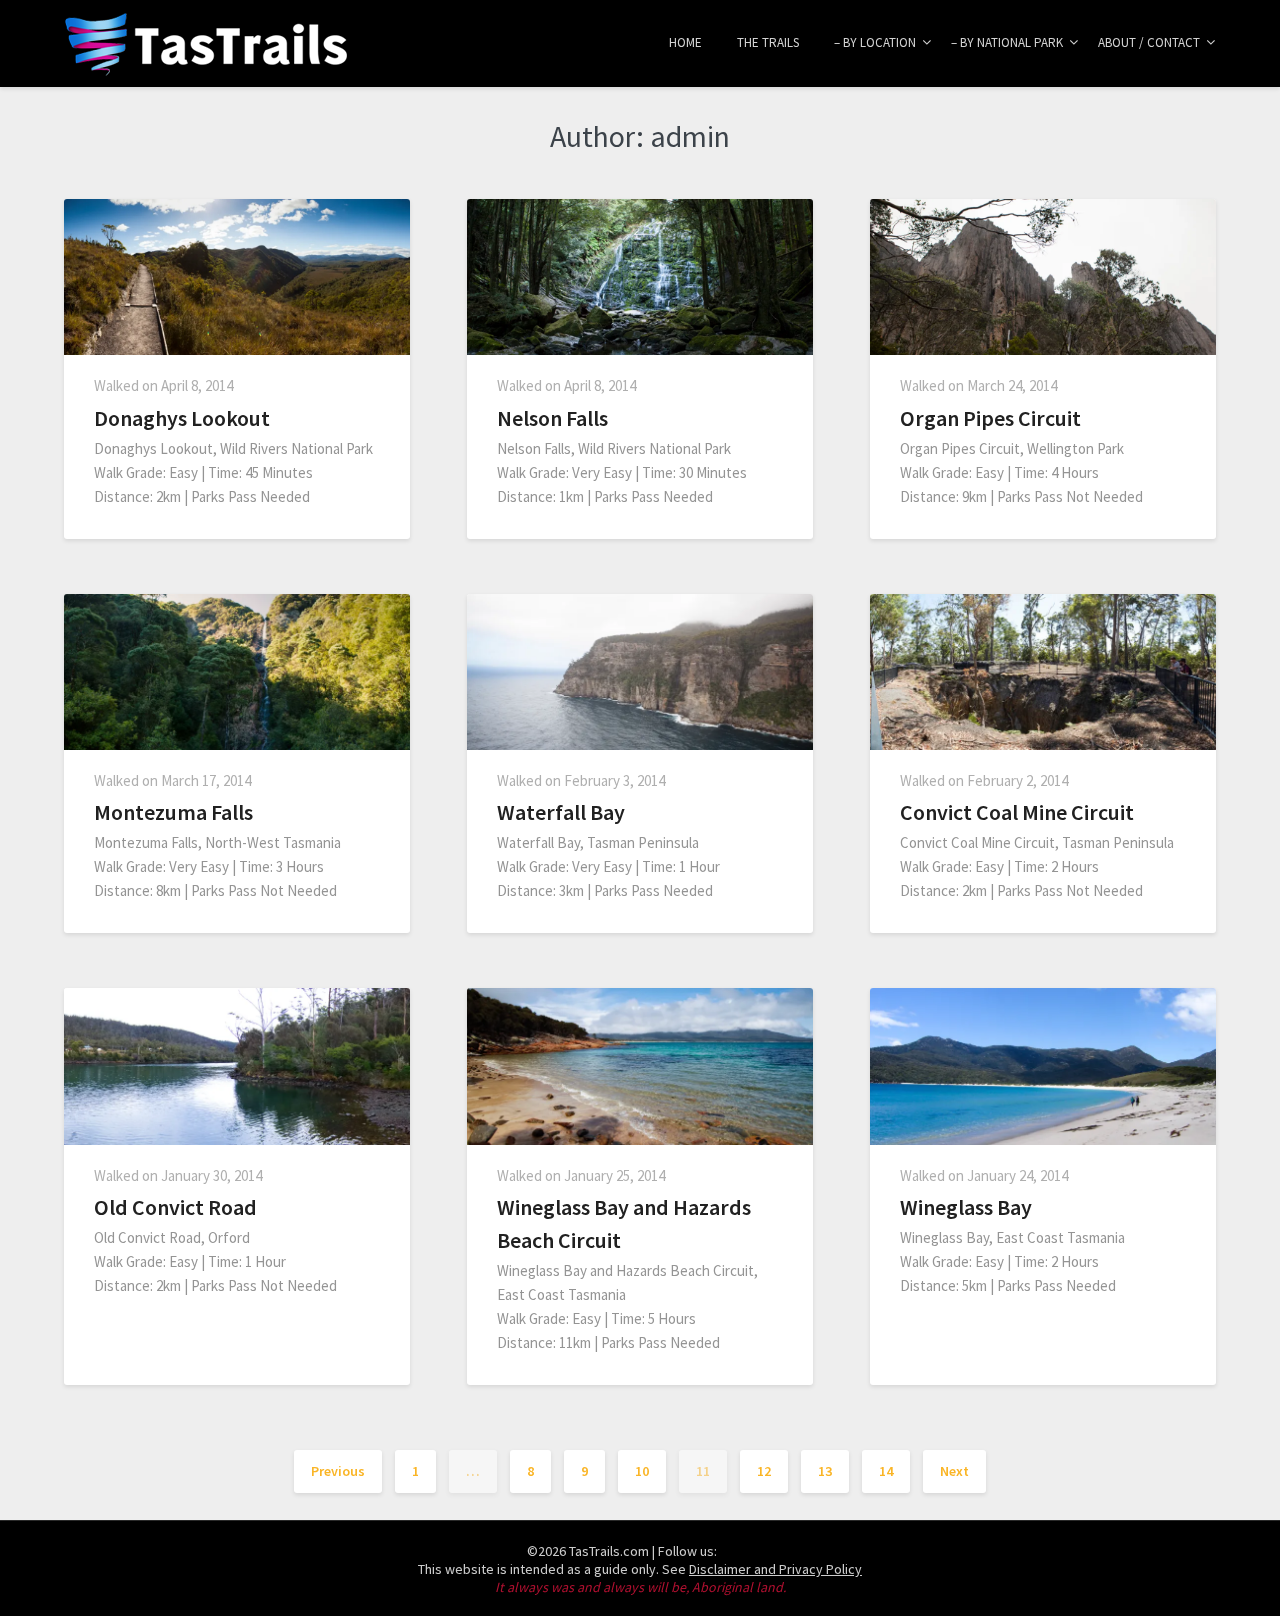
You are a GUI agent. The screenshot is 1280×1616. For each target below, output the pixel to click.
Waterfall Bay (561, 812)
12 (764, 1471)
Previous (338, 1471)
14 (886, 1471)
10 (642, 1471)
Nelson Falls (552, 418)
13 (825, 1471)
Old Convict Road (175, 1207)
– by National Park (1007, 42)
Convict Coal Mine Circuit (1017, 812)
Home (685, 42)
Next (954, 1471)
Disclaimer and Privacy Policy (775, 1569)
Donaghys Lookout (182, 418)
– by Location (875, 42)
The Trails (768, 42)
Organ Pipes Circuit (990, 418)
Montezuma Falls (173, 812)
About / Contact (1149, 42)
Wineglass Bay (966, 1207)
